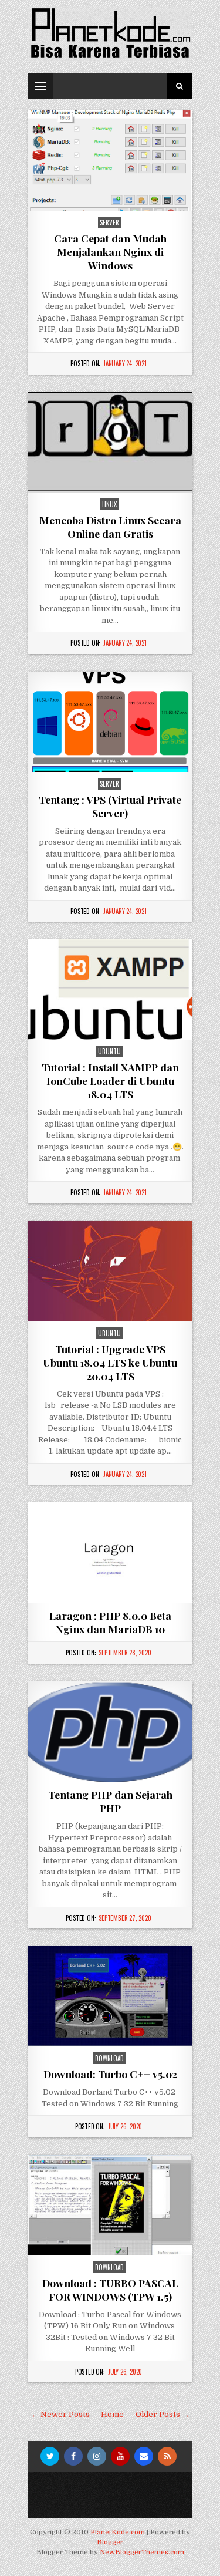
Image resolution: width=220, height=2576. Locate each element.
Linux (109, 504)
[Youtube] (120, 2456)
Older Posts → (163, 2414)
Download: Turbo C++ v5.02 (110, 2074)
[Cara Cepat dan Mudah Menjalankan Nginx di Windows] (110, 161)
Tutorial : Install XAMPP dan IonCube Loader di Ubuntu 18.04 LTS (110, 1080)
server (109, 222)
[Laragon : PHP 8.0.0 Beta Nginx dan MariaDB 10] (110, 1552)
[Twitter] (50, 2456)
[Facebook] (73, 2456)
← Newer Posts (60, 2414)
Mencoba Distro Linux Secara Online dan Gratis (110, 527)
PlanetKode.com (118, 2532)
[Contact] (144, 2456)
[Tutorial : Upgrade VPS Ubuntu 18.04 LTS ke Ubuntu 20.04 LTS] (110, 1271)
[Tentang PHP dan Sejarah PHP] (110, 1732)
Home (112, 2414)
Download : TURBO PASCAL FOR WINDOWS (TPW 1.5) (110, 2290)
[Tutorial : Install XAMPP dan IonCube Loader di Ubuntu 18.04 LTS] (110, 989)
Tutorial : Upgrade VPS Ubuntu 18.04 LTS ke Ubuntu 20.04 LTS (110, 1362)
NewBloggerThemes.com (142, 2552)
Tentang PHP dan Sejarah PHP (110, 1801)
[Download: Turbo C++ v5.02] (110, 1996)
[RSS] (167, 2456)
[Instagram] (97, 2456)
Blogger (110, 2542)
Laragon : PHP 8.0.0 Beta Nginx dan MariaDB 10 (110, 1622)
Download (109, 2058)
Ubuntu (109, 1051)
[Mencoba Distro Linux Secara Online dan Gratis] (110, 442)
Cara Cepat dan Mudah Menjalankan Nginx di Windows (110, 252)
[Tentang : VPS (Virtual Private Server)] (110, 722)
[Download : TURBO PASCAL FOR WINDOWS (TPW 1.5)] (110, 2205)
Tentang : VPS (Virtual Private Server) (110, 806)
